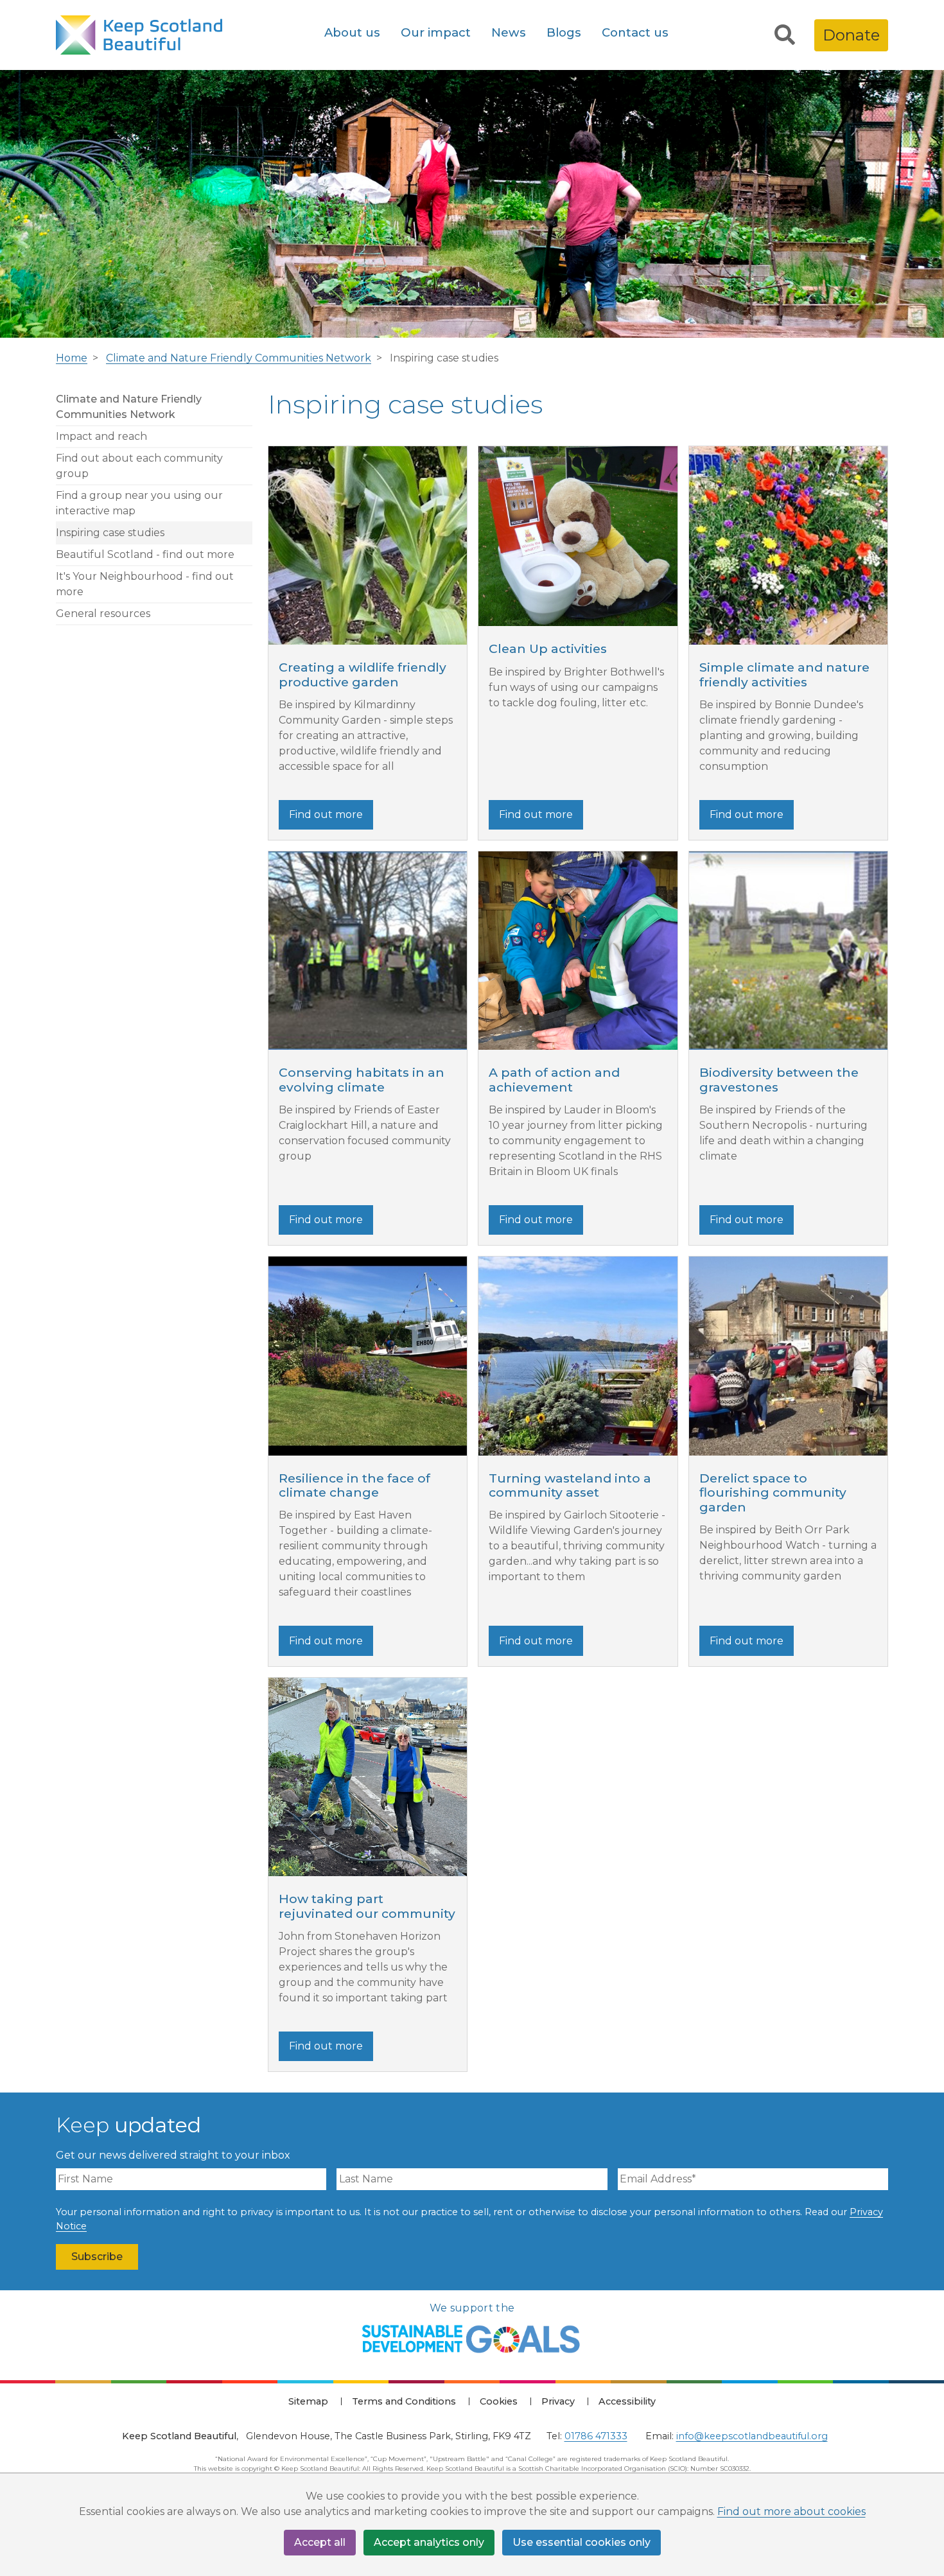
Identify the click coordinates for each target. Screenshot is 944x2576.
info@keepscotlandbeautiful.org (752, 2436)
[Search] (785, 35)
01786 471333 (596, 2436)
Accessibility (627, 2401)
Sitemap (308, 2401)
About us (352, 32)
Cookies (499, 2401)
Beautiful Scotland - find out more (145, 554)
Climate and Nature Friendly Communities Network (239, 358)
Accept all (320, 2542)
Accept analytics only (429, 2542)
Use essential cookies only (581, 2542)
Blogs (564, 32)
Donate (851, 35)
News (509, 32)
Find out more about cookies (791, 2511)
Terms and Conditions (404, 2401)
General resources (103, 614)
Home (72, 358)
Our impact (436, 32)
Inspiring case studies (110, 533)
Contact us (635, 32)
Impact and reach (101, 436)
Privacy (558, 2401)
